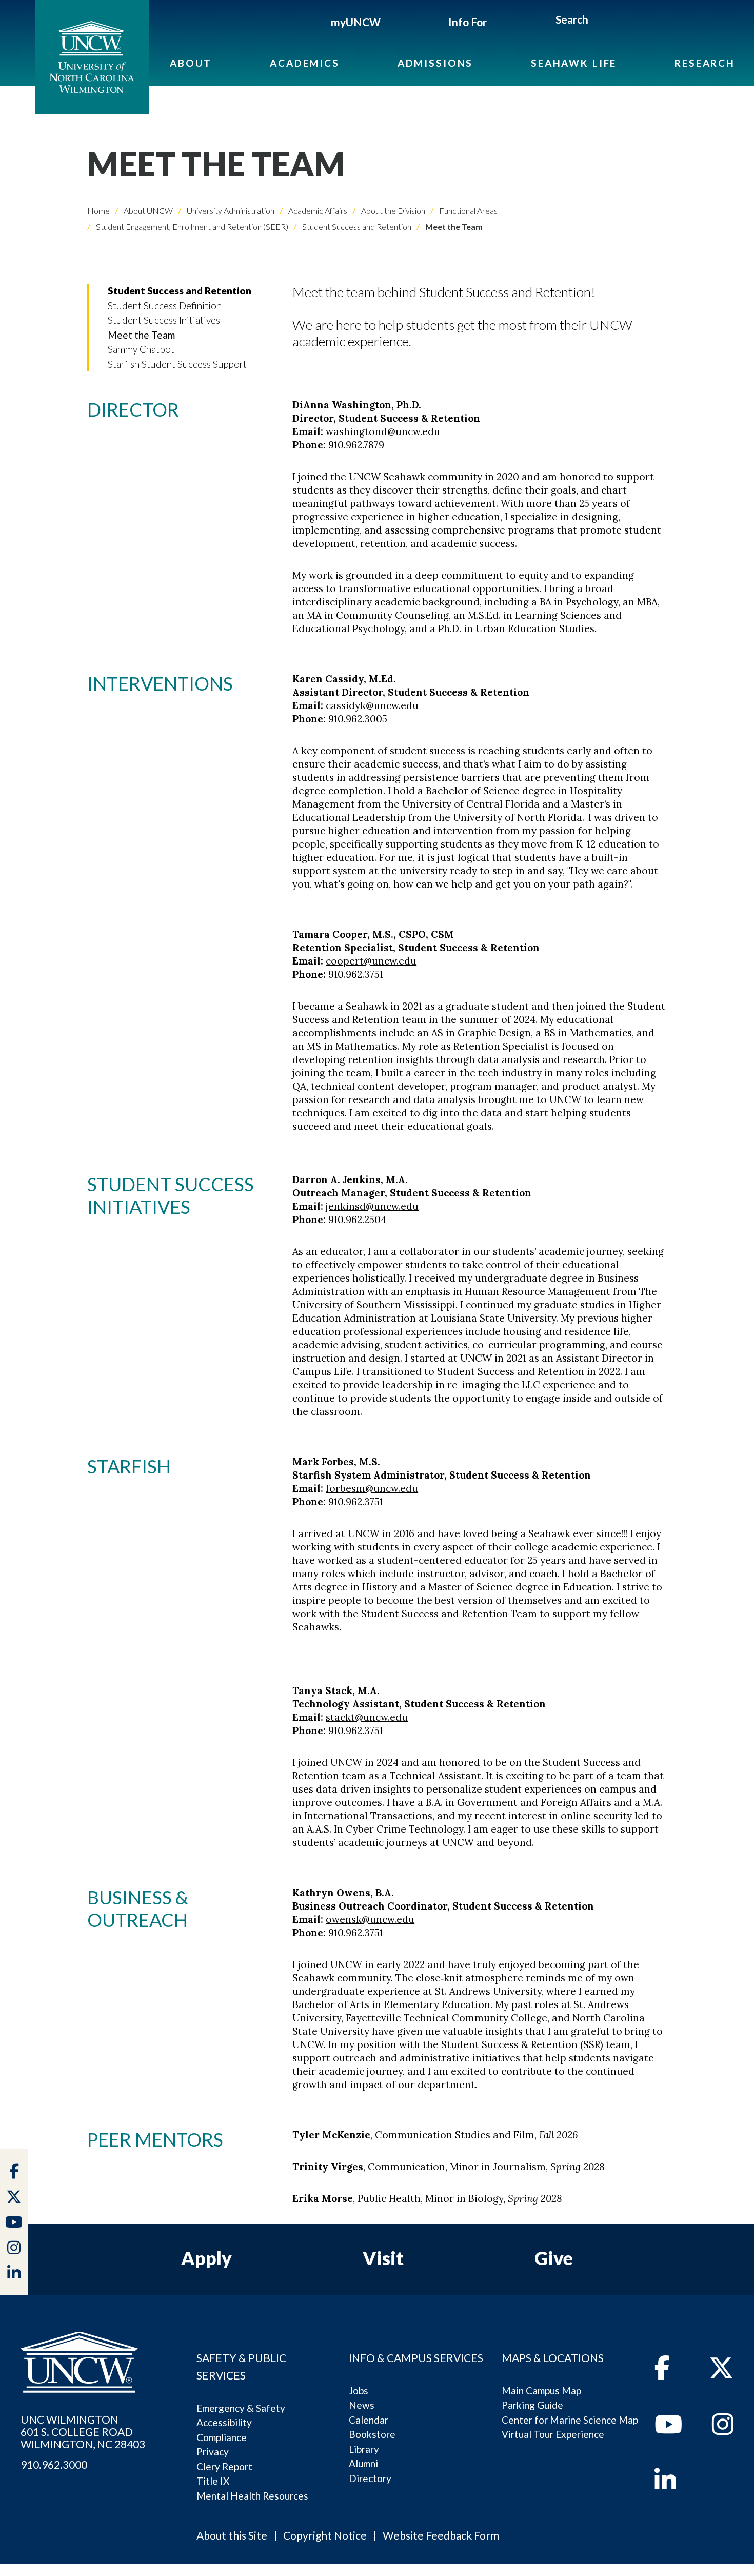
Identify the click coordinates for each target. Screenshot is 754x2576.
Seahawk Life (574, 63)
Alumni (363, 2463)
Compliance (222, 2437)
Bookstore (372, 2434)
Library (364, 2449)
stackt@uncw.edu (367, 1717)
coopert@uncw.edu (371, 961)
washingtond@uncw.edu (383, 431)
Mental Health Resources (252, 2496)
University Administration (230, 211)
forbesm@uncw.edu (372, 1488)
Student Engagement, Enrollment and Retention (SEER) (191, 227)
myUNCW (356, 22)
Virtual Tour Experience (553, 2434)
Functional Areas (468, 211)
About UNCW (147, 211)
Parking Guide (532, 2405)
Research (705, 63)
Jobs (359, 2391)
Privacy (213, 2452)
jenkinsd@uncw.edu (372, 1206)
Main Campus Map (541, 2391)
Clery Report (224, 2466)
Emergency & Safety (241, 2408)
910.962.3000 (54, 2465)
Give (554, 2258)
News (362, 2405)
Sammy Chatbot (141, 349)
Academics (305, 63)
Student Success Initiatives (164, 320)
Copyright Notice (325, 2535)
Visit (383, 2258)
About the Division (392, 211)
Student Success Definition (165, 306)
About (191, 63)
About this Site (232, 2535)
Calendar (369, 2420)
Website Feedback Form (441, 2535)
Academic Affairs (317, 211)
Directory (370, 2478)
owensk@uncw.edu (370, 1919)
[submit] (600, 21)
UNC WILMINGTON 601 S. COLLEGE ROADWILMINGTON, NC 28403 (83, 2432)
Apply (206, 2258)
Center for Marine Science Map (570, 2420)
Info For (468, 22)
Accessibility (224, 2422)
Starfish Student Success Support (177, 364)
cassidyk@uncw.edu (372, 705)
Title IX (213, 2481)
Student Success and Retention (356, 227)
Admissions (435, 63)
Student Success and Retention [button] (180, 291)
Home (98, 211)
